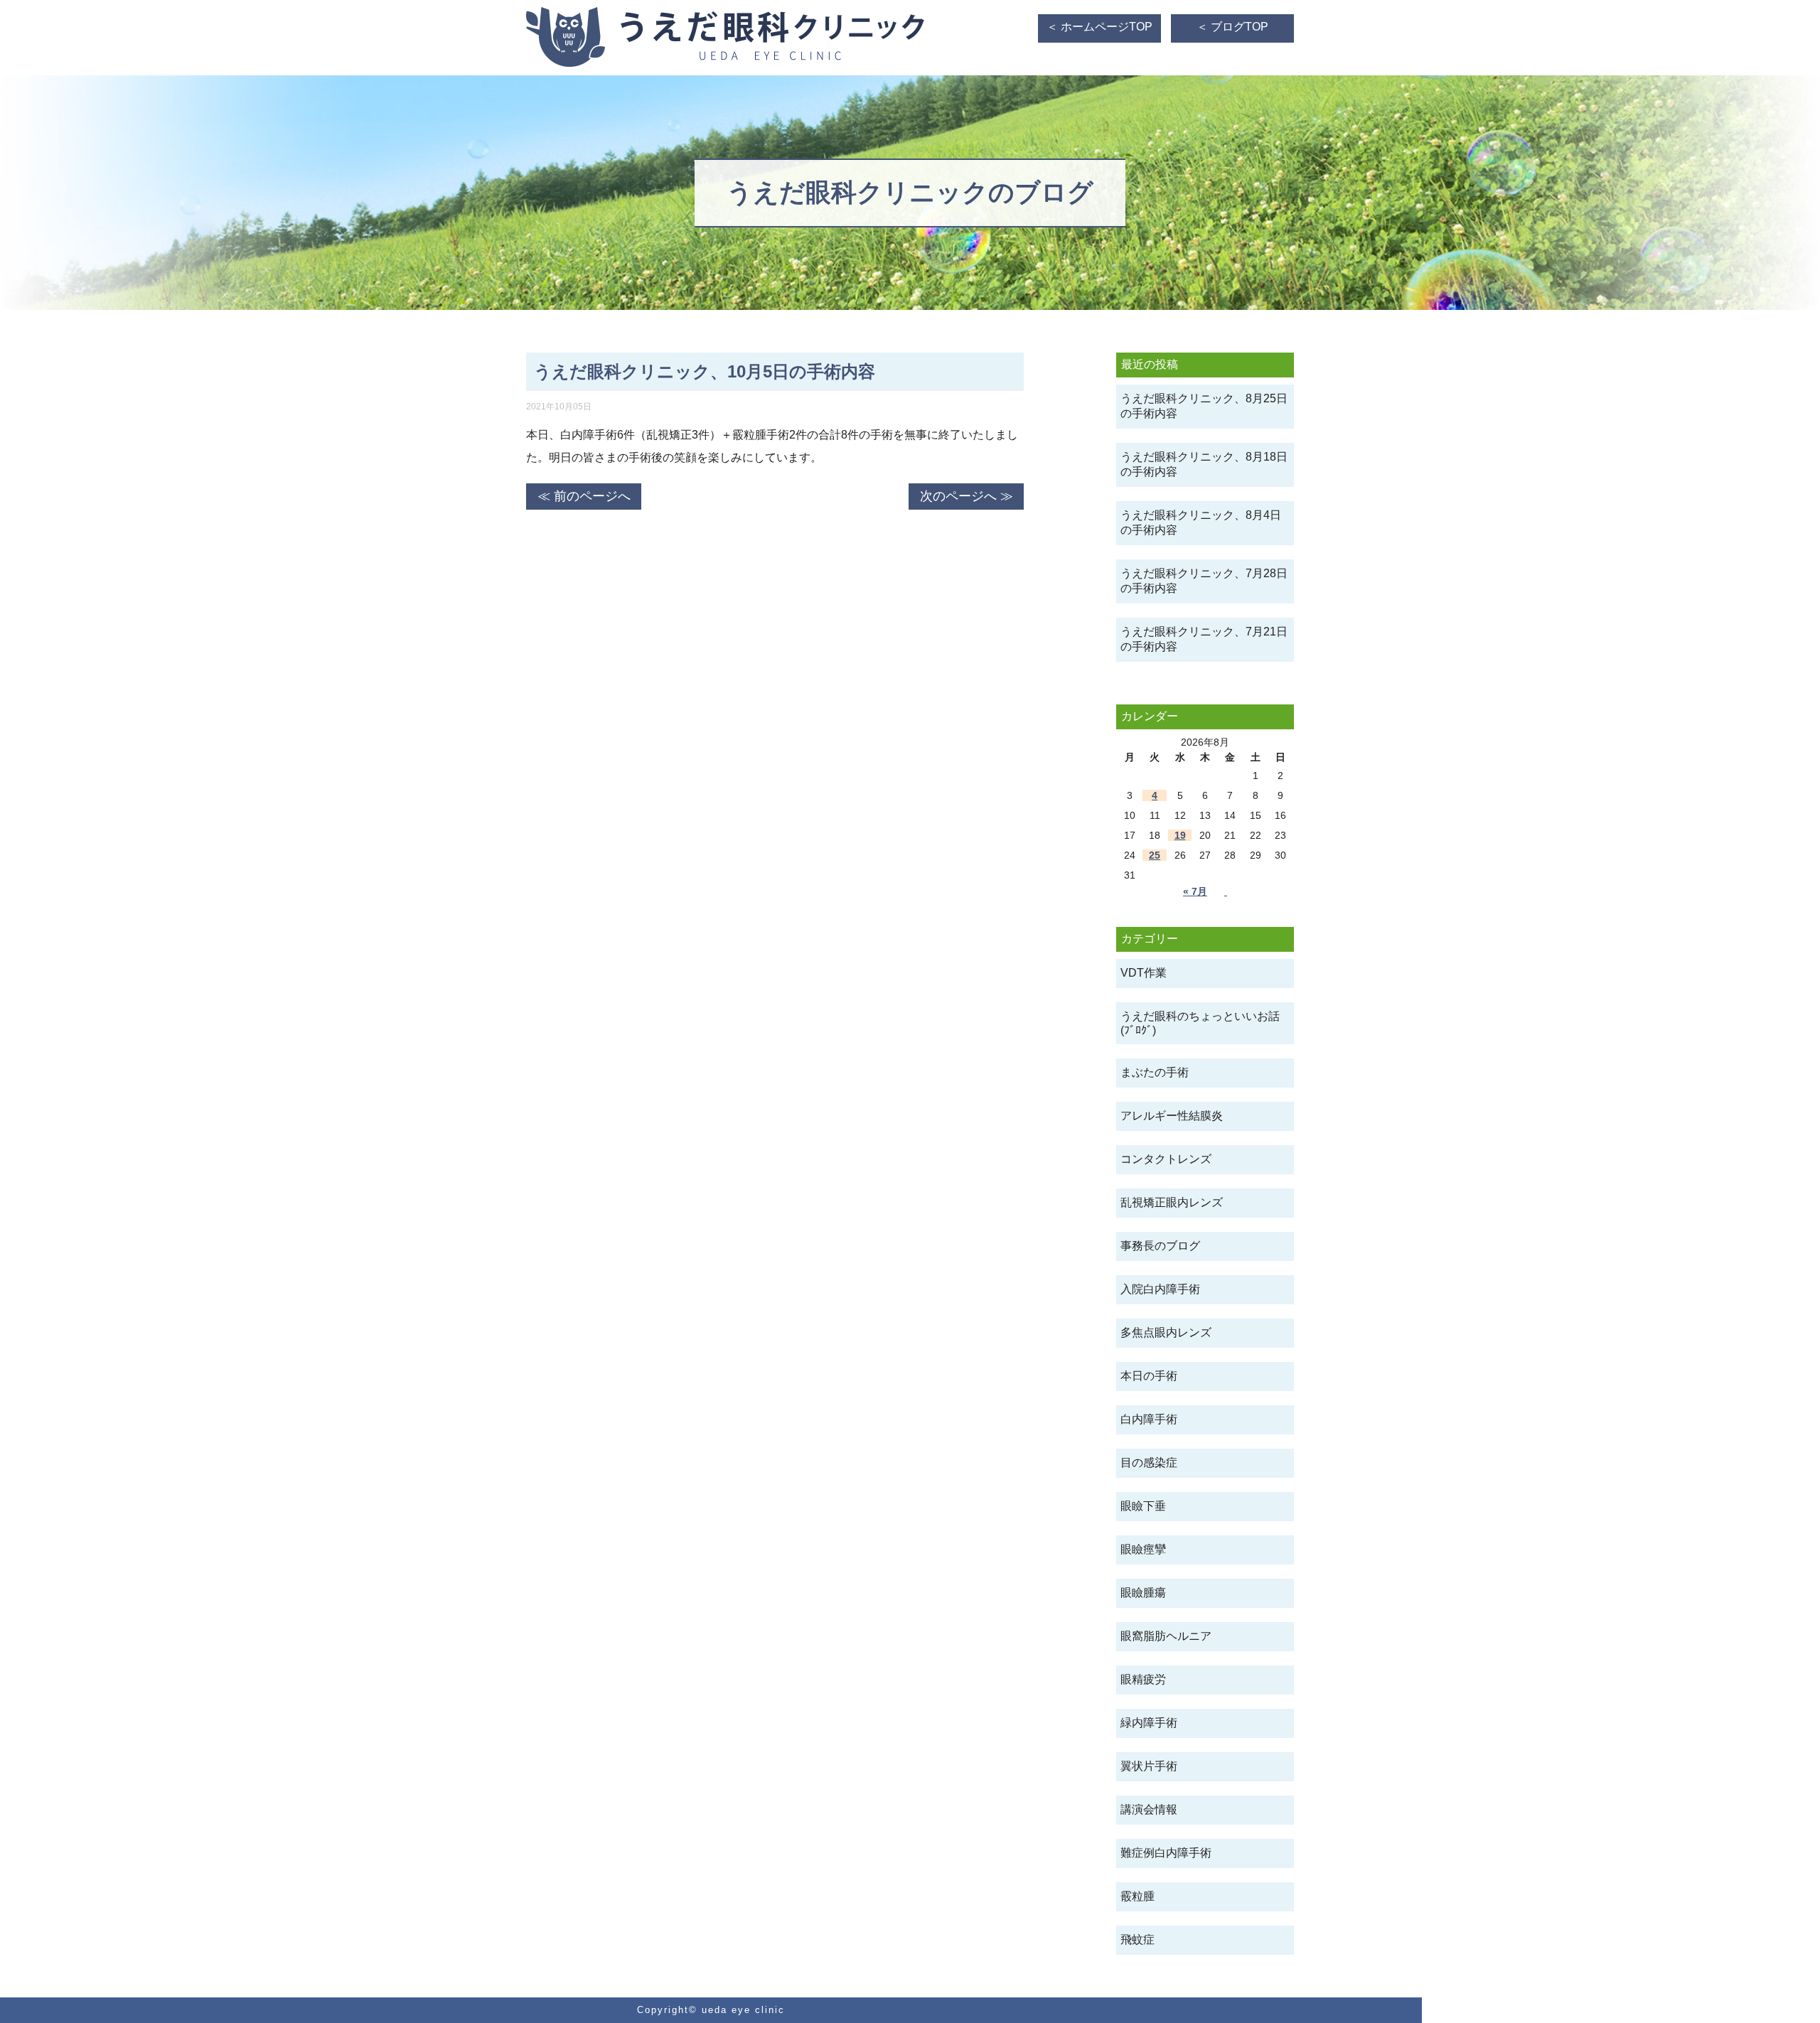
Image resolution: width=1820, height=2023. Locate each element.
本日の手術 (1149, 1376)
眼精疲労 (1143, 1679)
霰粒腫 (1137, 1896)
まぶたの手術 (1155, 1072)
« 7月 (1195, 891)
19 (1180, 835)
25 (1155, 855)
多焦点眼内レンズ (1166, 1332)
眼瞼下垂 (1143, 1506)
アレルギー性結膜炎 (1172, 1116)
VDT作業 (1144, 973)
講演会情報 (1149, 1809)
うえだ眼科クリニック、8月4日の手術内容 (1201, 522)
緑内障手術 (1149, 1723)
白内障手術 (1149, 1419)
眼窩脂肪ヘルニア (1166, 1636)
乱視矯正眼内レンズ (1172, 1202)
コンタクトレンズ (1166, 1159)
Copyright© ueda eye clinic (711, 2010)
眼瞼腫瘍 (1143, 1593)
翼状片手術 (1149, 1766)
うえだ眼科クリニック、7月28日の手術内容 (1204, 581)
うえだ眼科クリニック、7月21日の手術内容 (1204, 639)
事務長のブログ (1160, 1246)
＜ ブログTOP (1232, 27)
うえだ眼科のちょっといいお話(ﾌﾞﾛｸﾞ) (1200, 1023)
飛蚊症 (1137, 1939)
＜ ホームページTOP (1099, 27)
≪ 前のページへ (584, 496)
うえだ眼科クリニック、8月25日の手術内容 (1204, 406)
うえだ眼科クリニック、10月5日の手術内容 (705, 371)
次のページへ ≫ (967, 496)
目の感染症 (1149, 1463)
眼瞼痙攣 (1143, 1549)
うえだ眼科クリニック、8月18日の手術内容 (1204, 464)
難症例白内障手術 (1166, 1853)
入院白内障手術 (1160, 1289)
